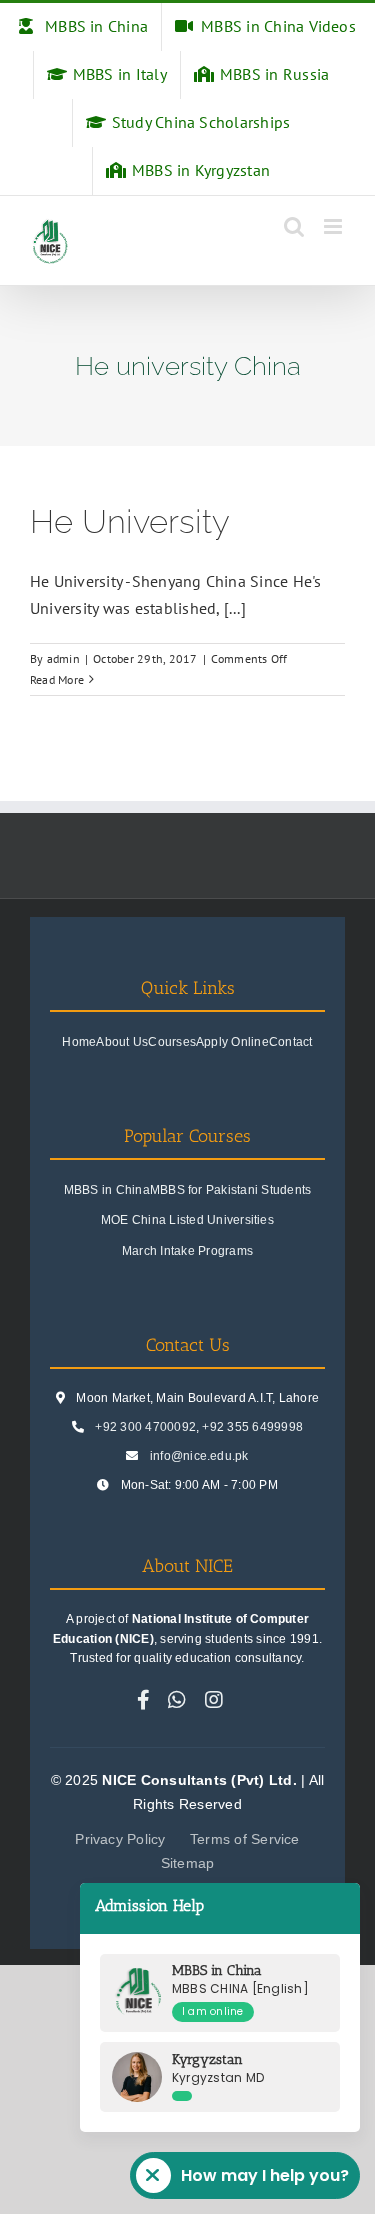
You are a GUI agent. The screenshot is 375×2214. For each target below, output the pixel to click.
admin (63, 658)
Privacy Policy (120, 1839)
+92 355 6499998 (252, 1427)
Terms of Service (245, 1839)
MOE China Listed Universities (187, 1220)
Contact (291, 1042)
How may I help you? (265, 2175)
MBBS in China (107, 1190)
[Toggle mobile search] (294, 226)
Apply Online (232, 1042)
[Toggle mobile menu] (334, 226)
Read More (57, 679)
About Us (122, 1042)
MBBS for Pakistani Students (230, 1190)
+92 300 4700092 (145, 1427)
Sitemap (188, 1863)
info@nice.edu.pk (199, 1456)
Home (79, 1042)
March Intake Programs (187, 1251)
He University (130, 521)
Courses (172, 1042)
